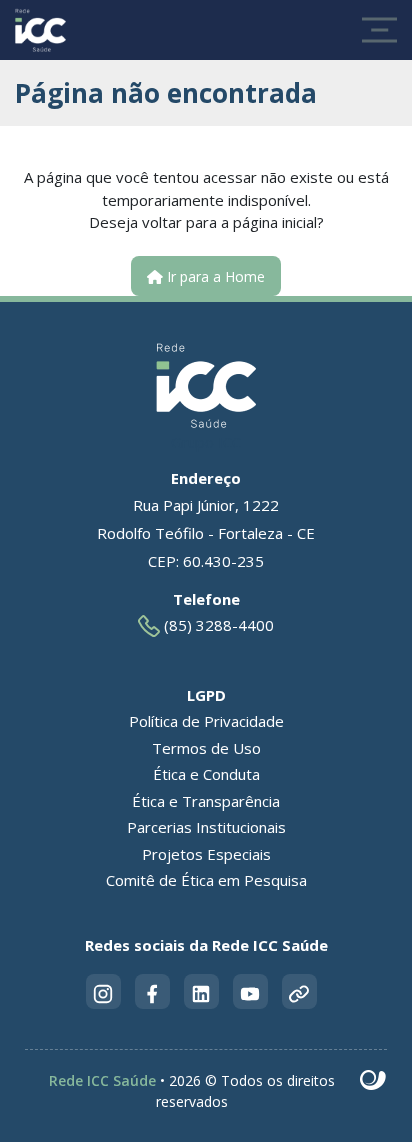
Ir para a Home (214, 276)
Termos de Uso (206, 748)
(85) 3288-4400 (217, 625)
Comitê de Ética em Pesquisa (206, 880)
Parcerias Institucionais (206, 827)
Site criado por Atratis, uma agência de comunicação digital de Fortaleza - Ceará (373, 1081)
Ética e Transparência (206, 801)
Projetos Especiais (206, 854)
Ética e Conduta (206, 774)
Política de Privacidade (206, 721)
